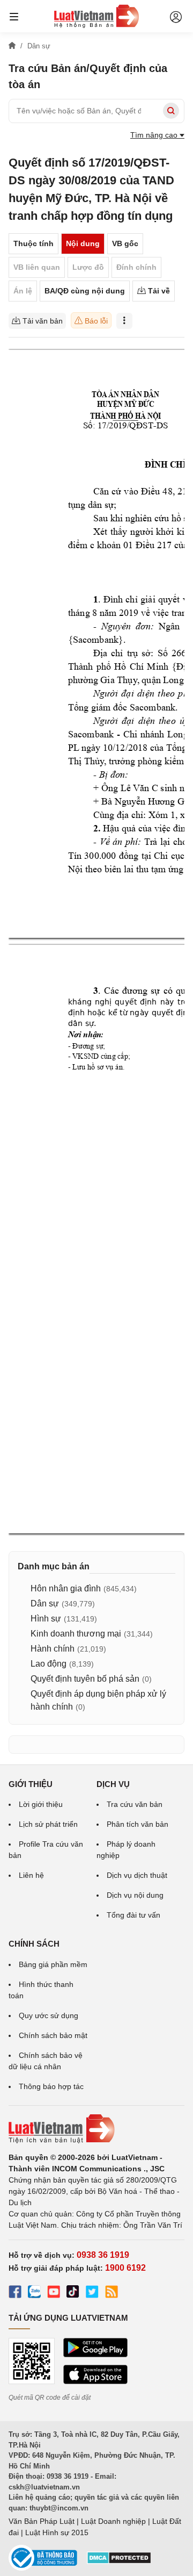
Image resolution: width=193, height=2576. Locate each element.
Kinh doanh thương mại (76, 1634)
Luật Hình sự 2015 (57, 2532)
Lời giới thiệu (41, 1804)
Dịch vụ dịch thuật (137, 1875)
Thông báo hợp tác (51, 2086)
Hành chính (53, 1649)
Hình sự (46, 1619)
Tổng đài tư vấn (133, 1915)
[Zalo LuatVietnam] (34, 2293)
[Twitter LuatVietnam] (92, 2293)
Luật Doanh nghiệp (113, 2521)
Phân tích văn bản (138, 1824)
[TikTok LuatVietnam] (73, 2293)
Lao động (49, 1664)
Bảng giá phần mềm (53, 1964)
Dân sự (45, 1603)
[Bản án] (96, 16)
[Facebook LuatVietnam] (15, 2293)
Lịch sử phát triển (48, 1824)
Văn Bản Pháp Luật (42, 2521)
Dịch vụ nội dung (135, 1895)
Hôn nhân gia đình (66, 1588)
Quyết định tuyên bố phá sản (85, 1679)
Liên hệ (31, 1875)
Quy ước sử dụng (49, 2015)
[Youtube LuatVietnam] (54, 2293)
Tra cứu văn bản (135, 1804)
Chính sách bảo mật (53, 2035)
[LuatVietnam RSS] (112, 2293)
